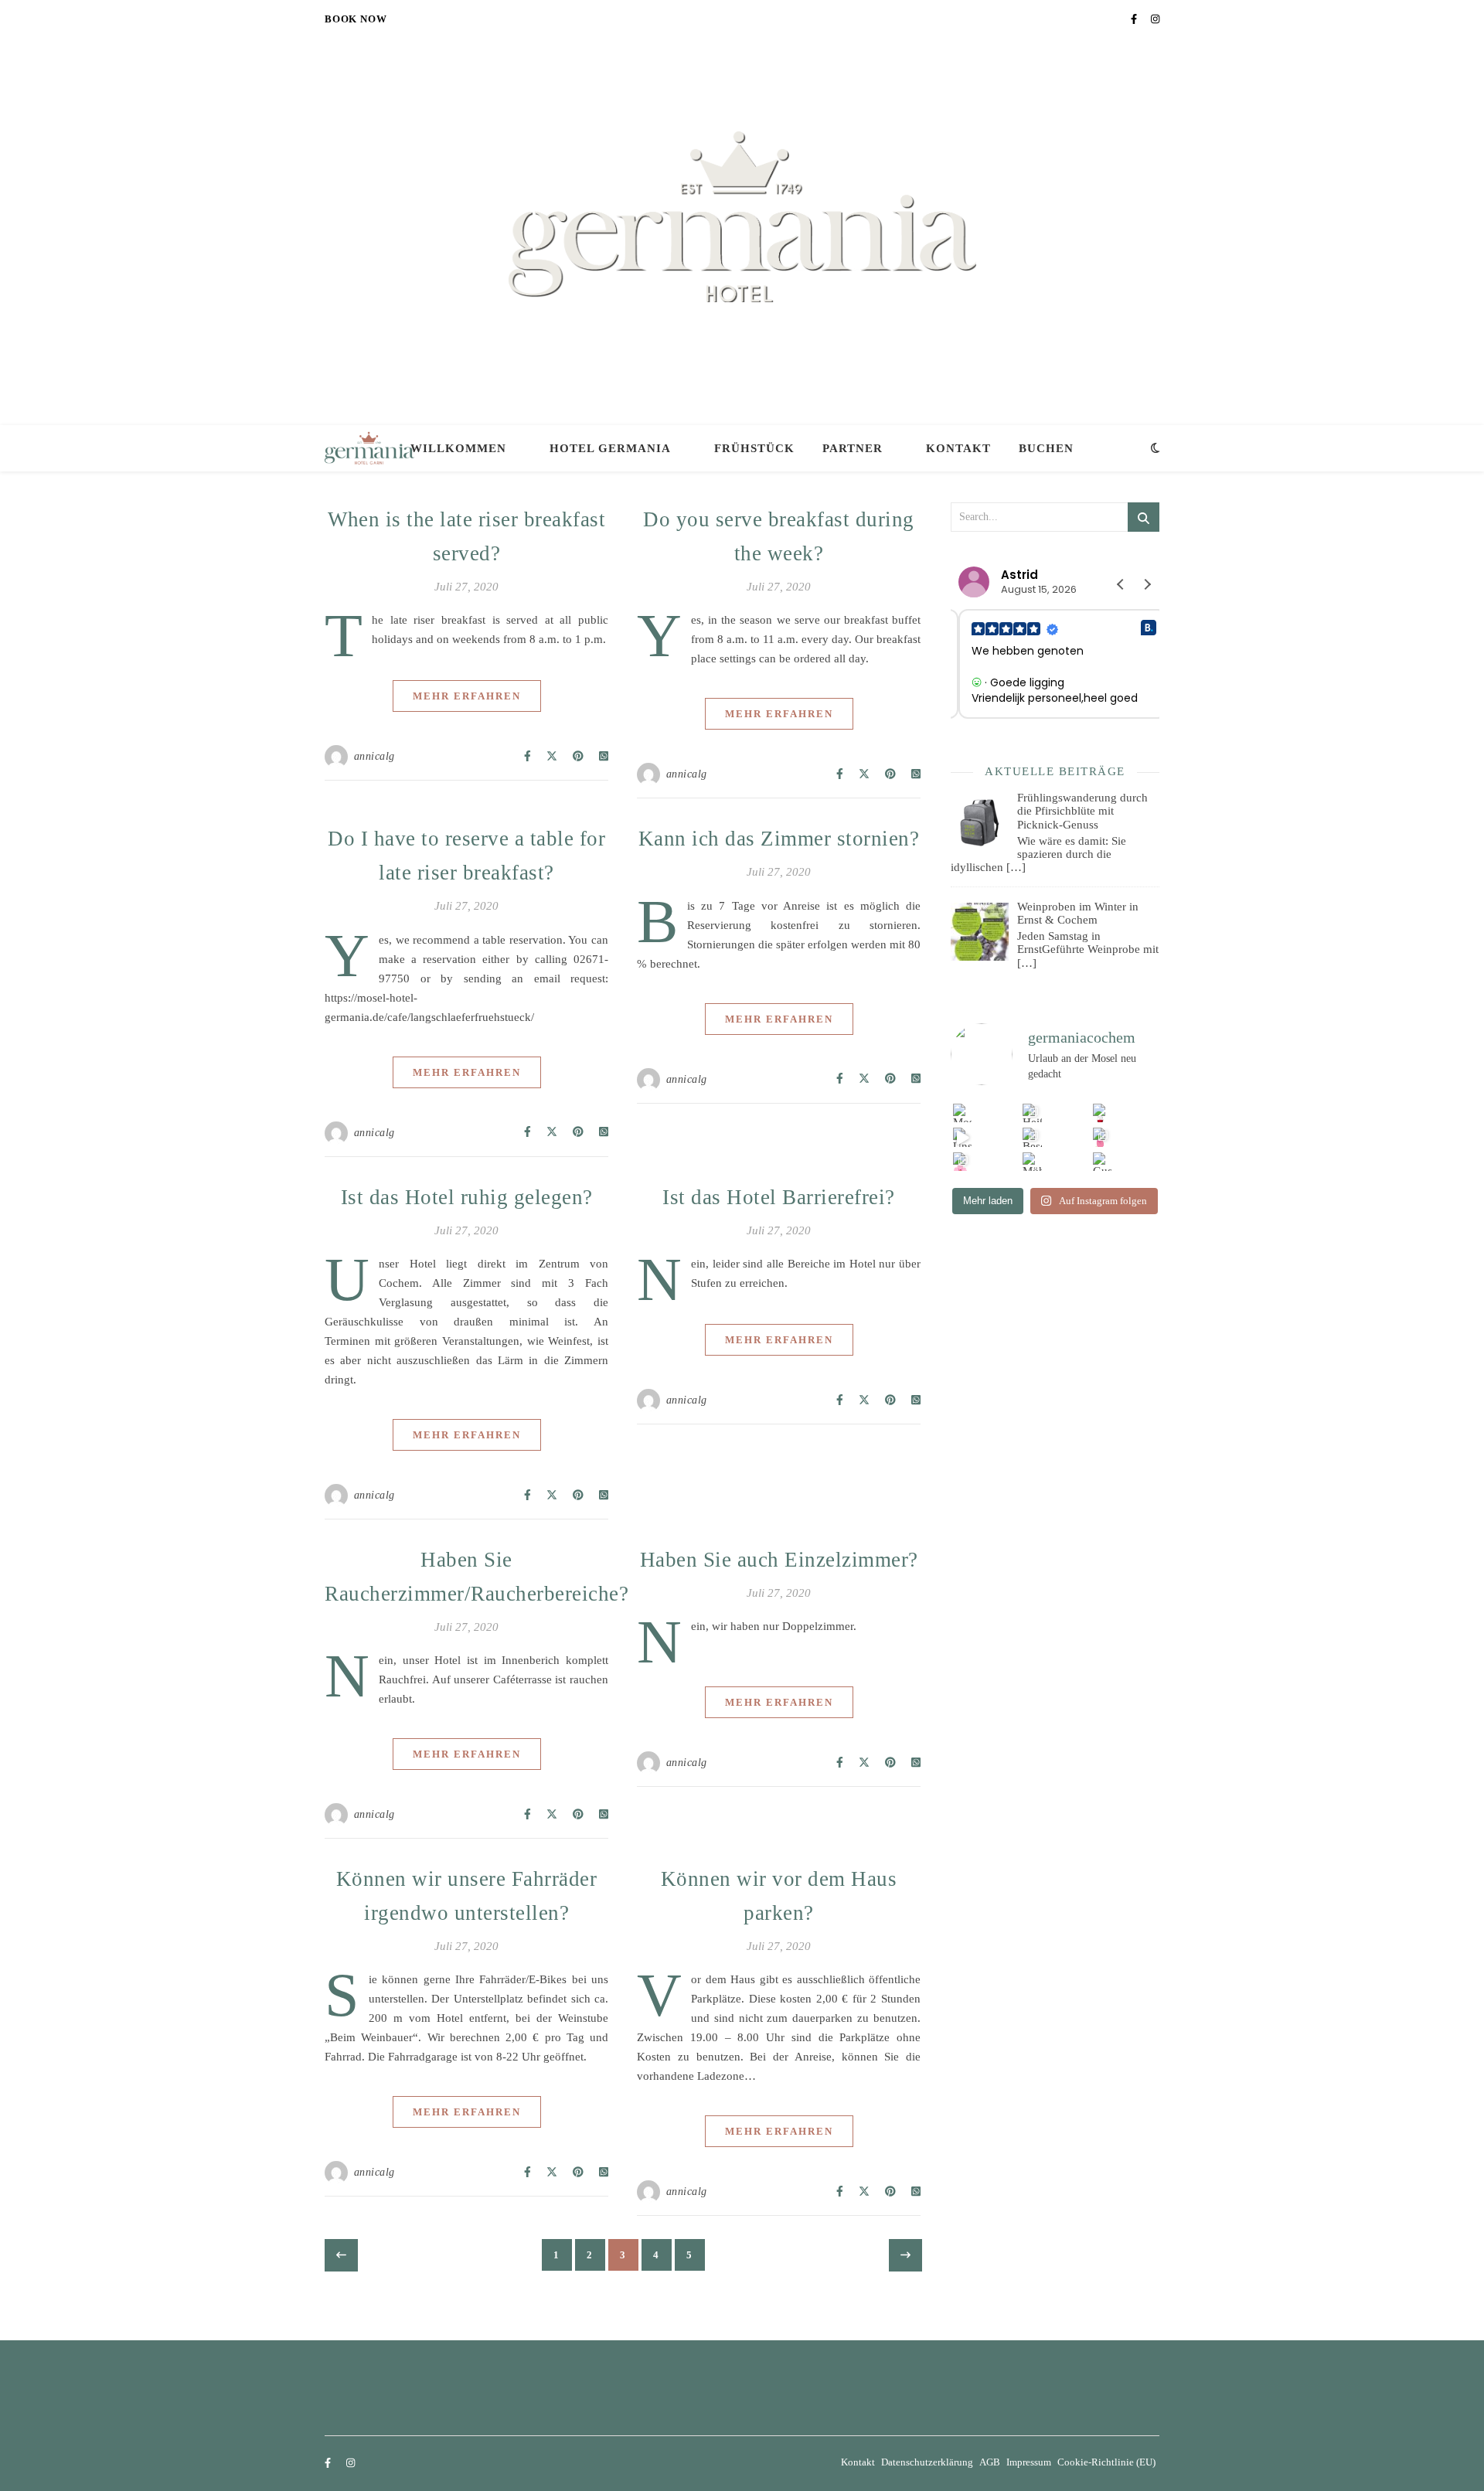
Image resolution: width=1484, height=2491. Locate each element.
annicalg (374, 756)
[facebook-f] (1135, 19)
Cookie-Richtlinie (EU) (1106, 2462)
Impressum (1029, 2462)
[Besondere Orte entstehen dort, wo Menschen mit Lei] (1032, 1137)
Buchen (1046, 448)
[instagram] (1155, 19)
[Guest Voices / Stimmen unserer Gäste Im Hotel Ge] (1103, 1162)
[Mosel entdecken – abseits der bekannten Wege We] (963, 1113)
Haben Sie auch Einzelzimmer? (779, 1560)
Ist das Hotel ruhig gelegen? (467, 1197)
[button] (1147, 584)
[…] (1016, 867)
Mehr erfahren (467, 696)
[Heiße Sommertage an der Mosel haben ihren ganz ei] (1032, 1113)
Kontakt (958, 448)
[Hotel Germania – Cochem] (742, 217)
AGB (990, 2462)
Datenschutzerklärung (927, 2462)
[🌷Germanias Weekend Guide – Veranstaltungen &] (1103, 1137)
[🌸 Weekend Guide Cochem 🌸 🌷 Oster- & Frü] (963, 1162)
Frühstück (754, 448)
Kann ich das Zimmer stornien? (779, 839)
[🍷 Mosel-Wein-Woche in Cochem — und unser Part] (1103, 1113)
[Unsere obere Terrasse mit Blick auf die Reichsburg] (963, 1137)
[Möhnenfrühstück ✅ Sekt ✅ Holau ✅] (1032, 1162)
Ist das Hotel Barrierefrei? (779, 1197)
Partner (853, 448)
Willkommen (458, 448)
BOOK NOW (356, 19)
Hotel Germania (610, 448)
